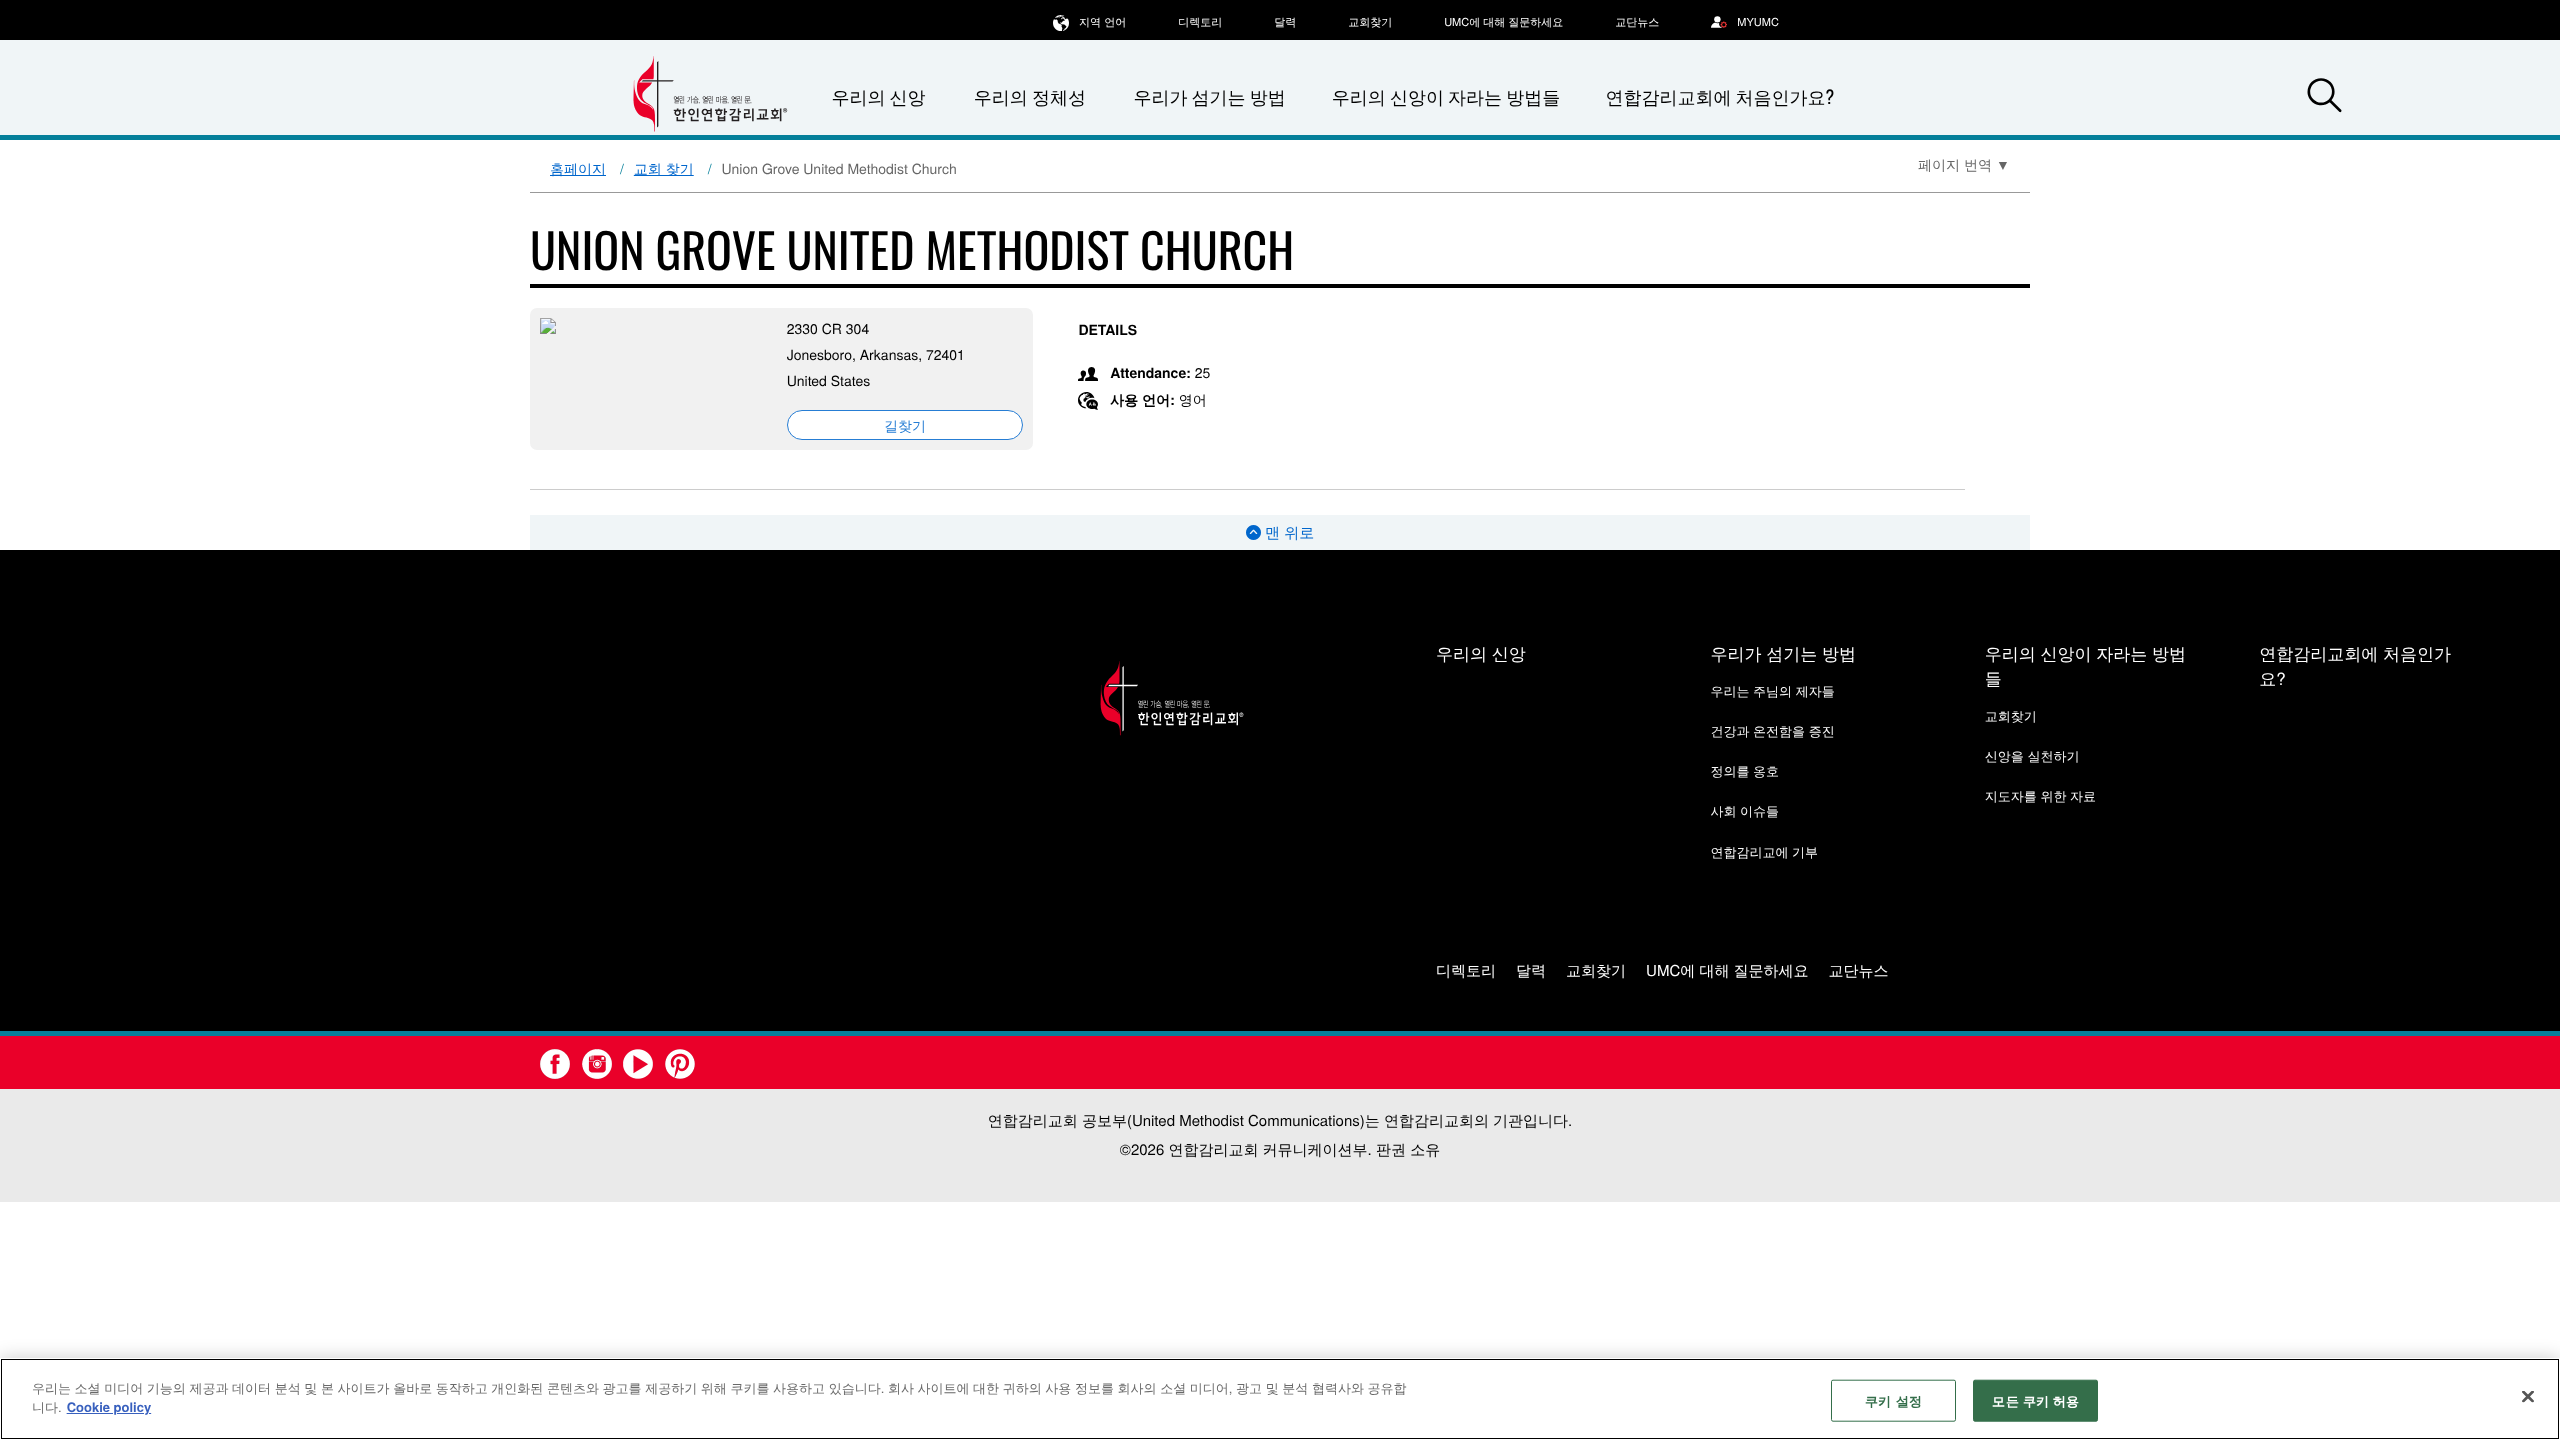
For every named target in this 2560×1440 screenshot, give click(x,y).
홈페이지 (578, 168)
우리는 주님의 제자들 (1772, 690)
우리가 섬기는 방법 (1209, 97)
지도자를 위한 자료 (2040, 795)
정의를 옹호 (1744, 770)
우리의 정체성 (1030, 97)
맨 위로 (1287, 532)
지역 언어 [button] (1102, 22)
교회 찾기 (664, 168)
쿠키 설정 (1893, 1400)
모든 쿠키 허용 (2035, 1400)
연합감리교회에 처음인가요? (1719, 97)
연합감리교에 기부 (1764, 851)
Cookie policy (109, 1406)
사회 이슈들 (1744, 810)
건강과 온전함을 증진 (1772, 730)
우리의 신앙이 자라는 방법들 (1446, 97)
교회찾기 (1370, 22)
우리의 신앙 (1481, 652)
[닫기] (2528, 1396)
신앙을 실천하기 (2032, 755)
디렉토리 (1200, 22)
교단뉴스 (1637, 22)
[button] (2324, 98)
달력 (1285, 22)
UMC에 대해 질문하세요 (1503, 22)
